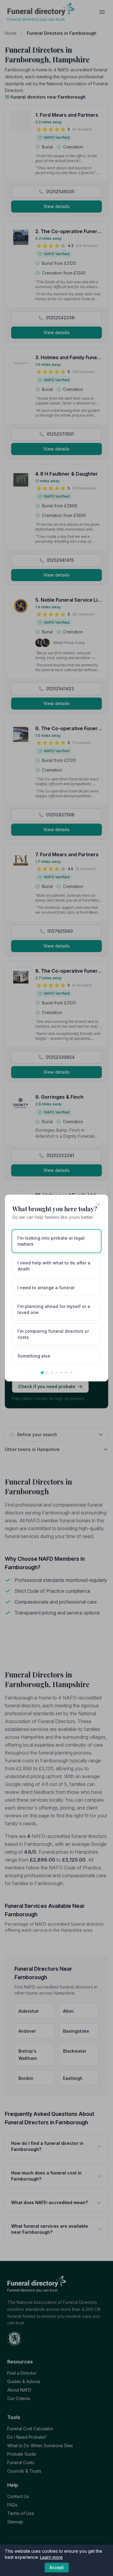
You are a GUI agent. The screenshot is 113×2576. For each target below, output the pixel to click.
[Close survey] (98, 1205)
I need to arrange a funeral (46, 1288)
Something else (34, 1356)
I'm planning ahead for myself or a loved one (54, 1309)
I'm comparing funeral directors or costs (53, 1334)
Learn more (51, 2557)
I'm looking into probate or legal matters (51, 1241)
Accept (57, 2567)
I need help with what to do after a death (54, 1266)
